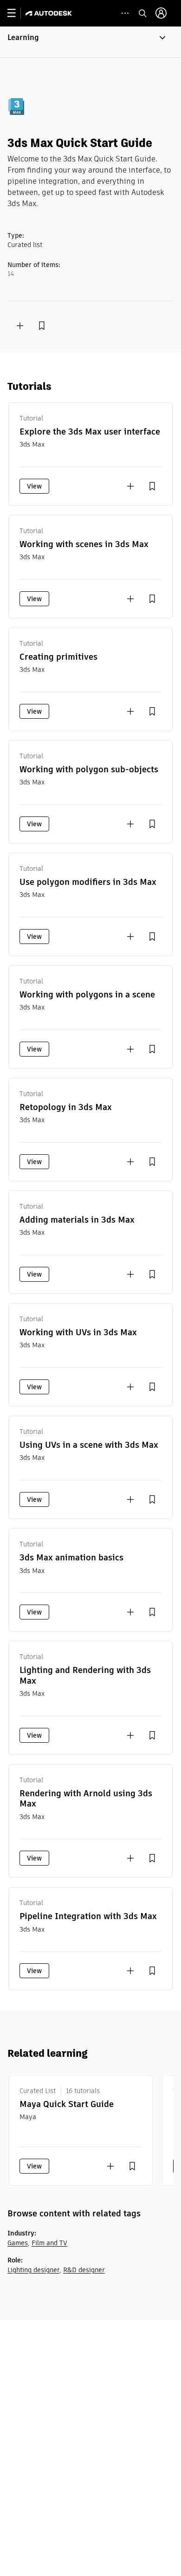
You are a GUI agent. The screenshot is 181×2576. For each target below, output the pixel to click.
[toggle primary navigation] (16, 13)
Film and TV (49, 2243)
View (34, 486)
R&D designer (84, 2270)
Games (18, 2243)
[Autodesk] (50, 13)
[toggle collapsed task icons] (125, 13)
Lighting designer (33, 2270)
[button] (90, 42)
